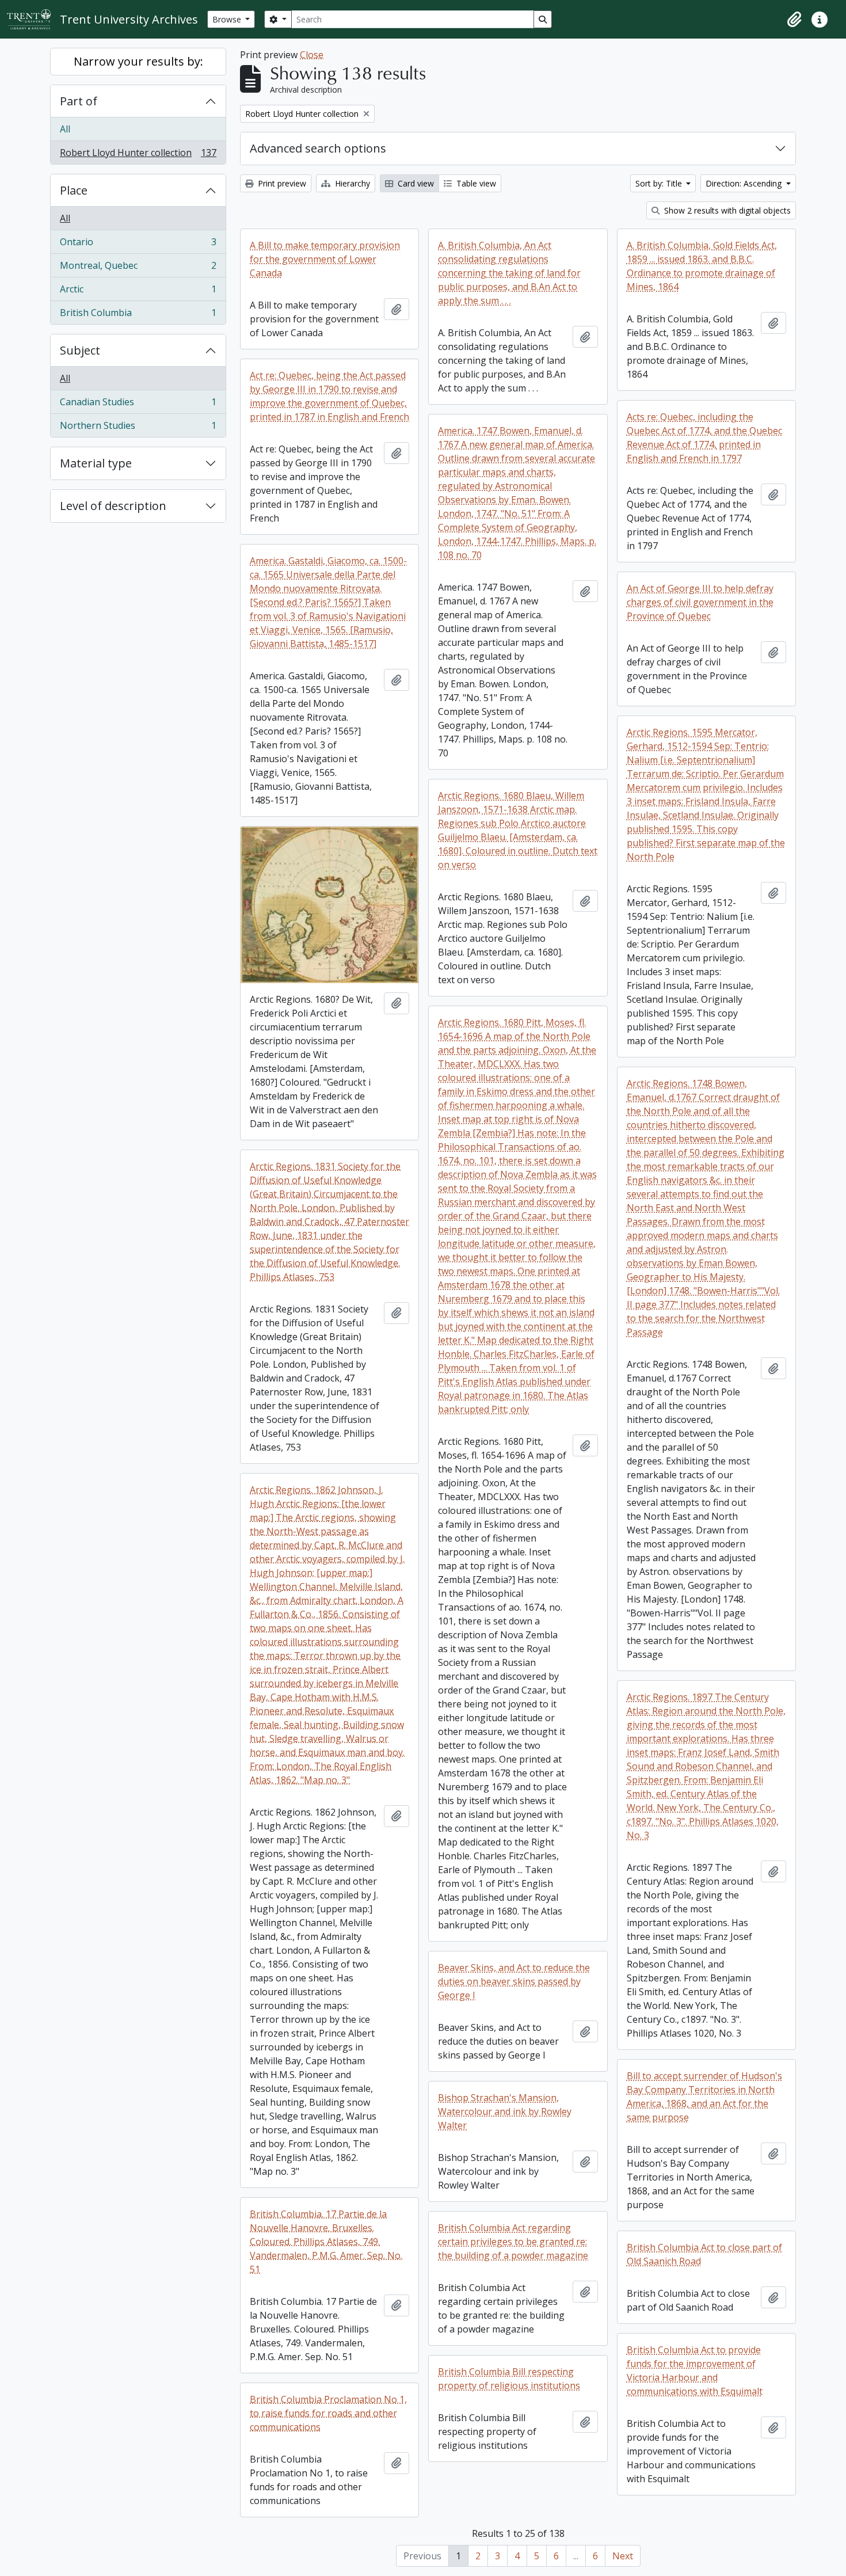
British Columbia (138, 315)
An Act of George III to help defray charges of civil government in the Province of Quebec (700, 602)
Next (623, 2556)
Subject (80, 350)
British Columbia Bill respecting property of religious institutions (509, 2379)
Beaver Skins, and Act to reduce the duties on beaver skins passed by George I (514, 1981)
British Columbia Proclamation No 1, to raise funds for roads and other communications (328, 2413)
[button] (794, 20)
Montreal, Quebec (138, 268)
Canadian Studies (138, 405)
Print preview (281, 183)
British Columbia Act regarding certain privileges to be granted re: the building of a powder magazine (513, 2242)
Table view (475, 183)
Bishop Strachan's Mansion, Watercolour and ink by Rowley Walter (505, 2111)
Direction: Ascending (745, 183)
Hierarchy (351, 183)
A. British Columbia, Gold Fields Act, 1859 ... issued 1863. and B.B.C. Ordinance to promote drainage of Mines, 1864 (702, 266)
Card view (415, 183)
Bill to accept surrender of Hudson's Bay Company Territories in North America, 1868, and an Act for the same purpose (704, 2096)
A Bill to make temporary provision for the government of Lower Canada (325, 259)
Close (312, 55)
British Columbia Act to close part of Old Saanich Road (704, 2254)
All (65, 129)
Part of (79, 101)
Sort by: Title (660, 183)
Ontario (138, 245)
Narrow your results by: (138, 61)
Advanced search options (318, 148)
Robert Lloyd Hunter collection (138, 155)
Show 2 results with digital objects (726, 210)
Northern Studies (138, 428)
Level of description (113, 506)
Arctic (138, 292)
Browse (228, 19)
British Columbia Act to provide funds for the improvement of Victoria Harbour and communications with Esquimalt (695, 2370)
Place (74, 190)
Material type (96, 463)
